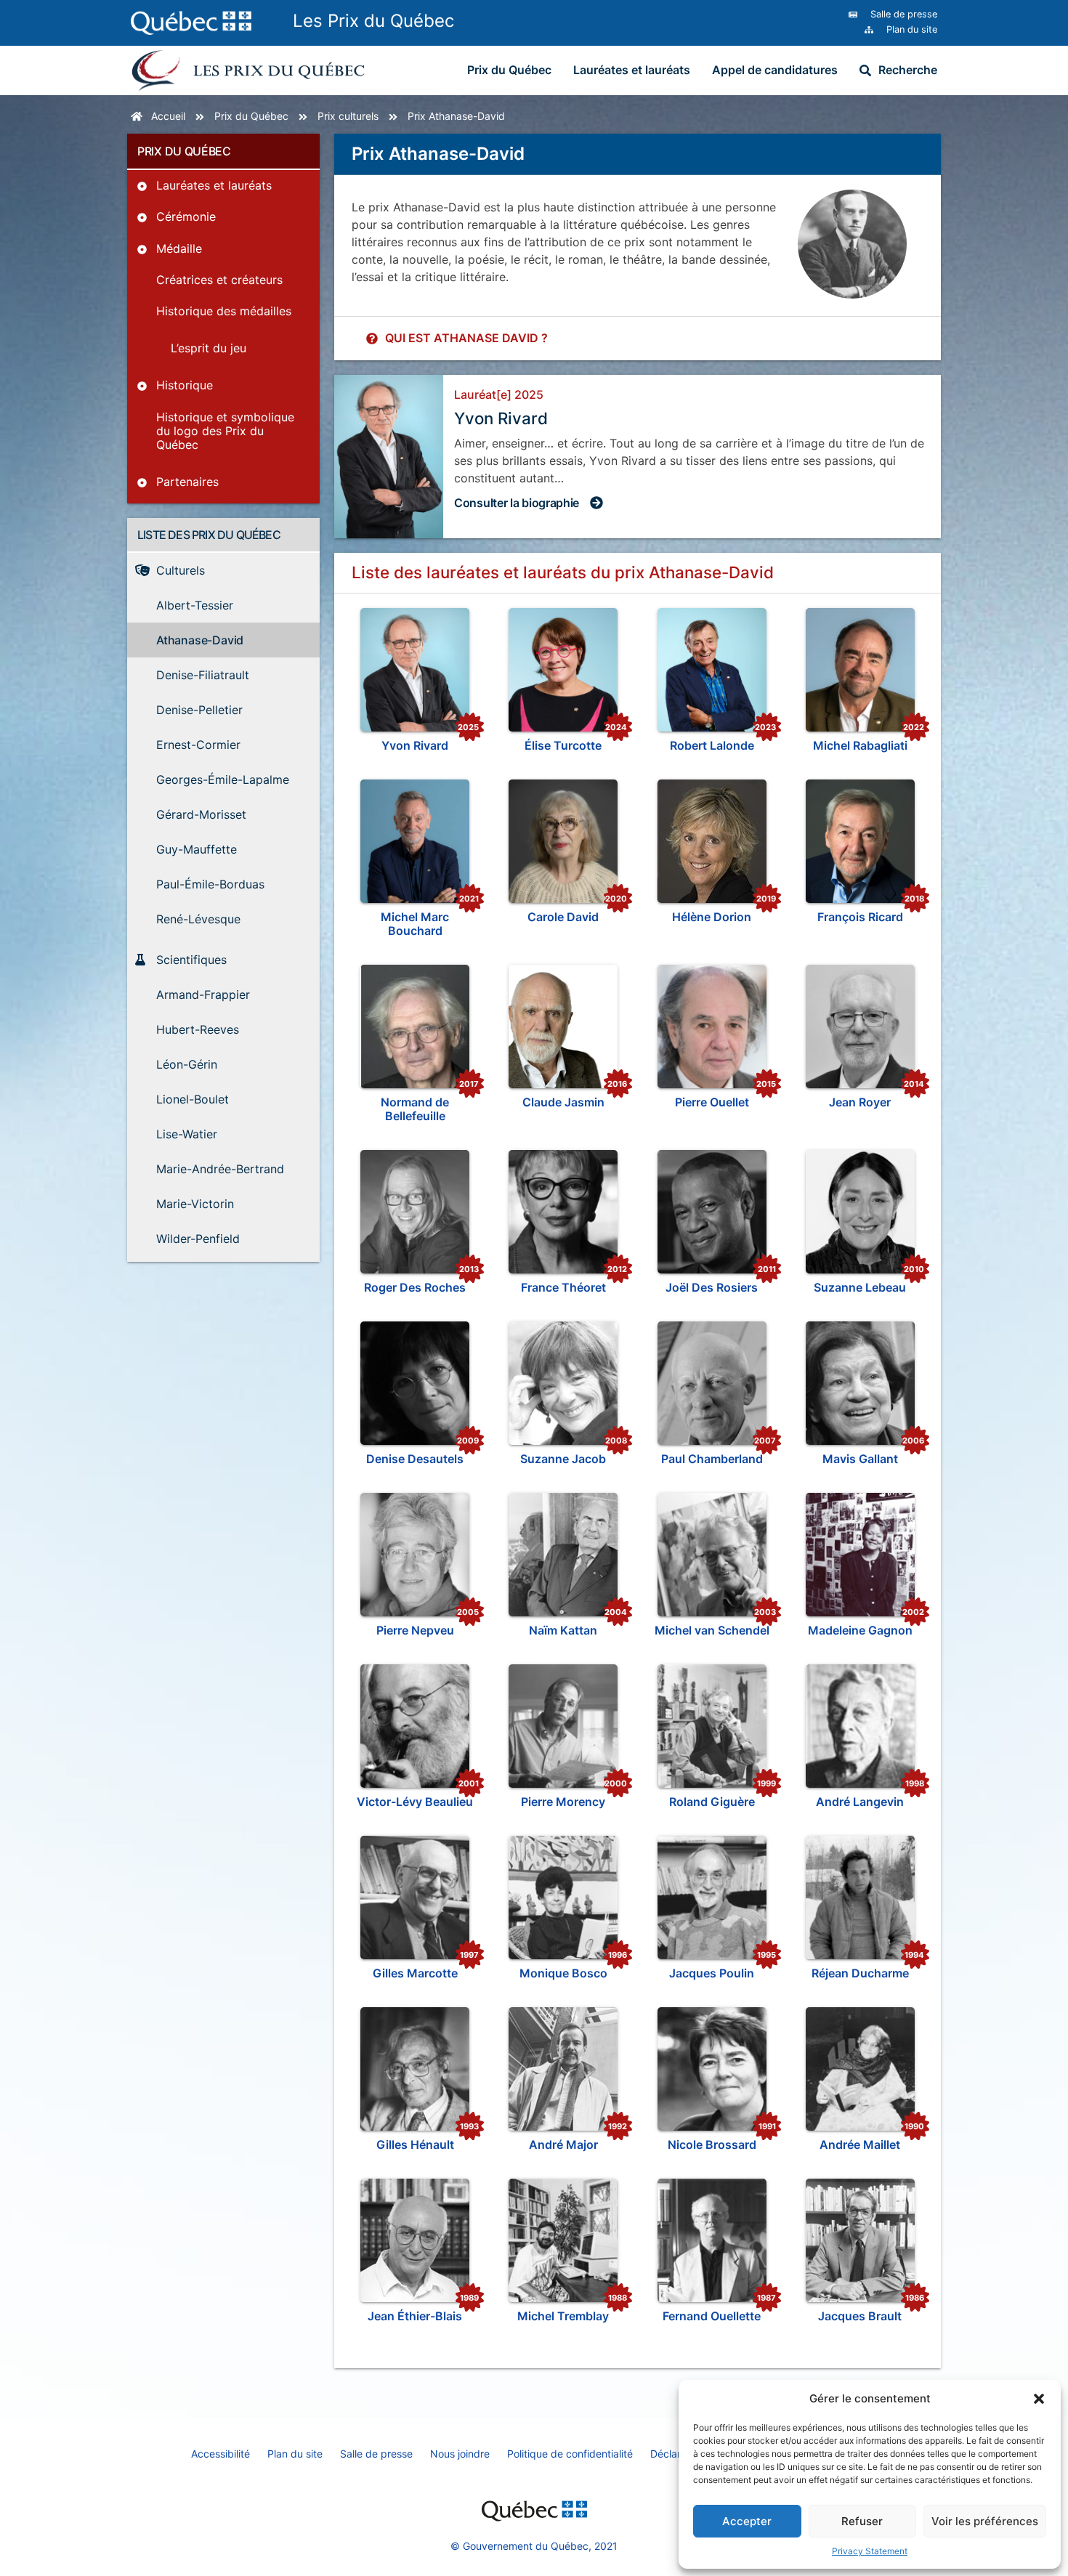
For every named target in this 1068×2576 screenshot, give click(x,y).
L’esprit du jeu (209, 348)
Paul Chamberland (712, 1459)
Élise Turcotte (563, 745)
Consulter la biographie (517, 503)
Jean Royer (860, 1102)
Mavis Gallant (860, 1459)
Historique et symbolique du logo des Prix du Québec (225, 431)
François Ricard (860, 917)
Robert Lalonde (712, 745)
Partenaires (187, 482)
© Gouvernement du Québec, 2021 (534, 2546)
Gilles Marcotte (415, 1973)
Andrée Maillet (860, 2144)
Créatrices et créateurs (219, 280)
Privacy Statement (870, 2551)
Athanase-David (467, 116)
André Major (563, 2144)
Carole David (563, 917)
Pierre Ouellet (712, 1102)
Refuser (862, 2521)
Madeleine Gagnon (860, 1630)
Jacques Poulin (712, 1973)
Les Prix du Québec (373, 21)
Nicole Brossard (712, 2144)
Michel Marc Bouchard (415, 924)
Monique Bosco (563, 1973)
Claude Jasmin (563, 1102)
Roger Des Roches (415, 1287)
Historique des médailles (224, 311)
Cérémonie (186, 216)
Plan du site (295, 2454)
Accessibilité (221, 2454)
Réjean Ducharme (860, 1973)
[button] (1039, 2399)
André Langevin (860, 1802)
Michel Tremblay (563, 2316)
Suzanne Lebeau (860, 1287)
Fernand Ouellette (712, 2316)
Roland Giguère (712, 1802)
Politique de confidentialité (570, 2454)
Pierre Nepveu (415, 1630)
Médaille (179, 248)
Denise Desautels (415, 1459)
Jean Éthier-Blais (415, 2316)
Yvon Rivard (415, 745)
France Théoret (563, 1287)
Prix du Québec (509, 70)
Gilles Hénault (415, 2144)
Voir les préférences (985, 2521)
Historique (185, 385)
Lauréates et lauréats (632, 70)
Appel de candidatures (775, 70)
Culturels (359, 116)
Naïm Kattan (563, 1630)
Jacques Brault (860, 2316)
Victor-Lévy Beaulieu (415, 1802)
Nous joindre (460, 2454)
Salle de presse (376, 2454)
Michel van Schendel (712, 1630)
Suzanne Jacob (563, 1459)
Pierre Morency (563, 1802)
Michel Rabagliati (860, 745)
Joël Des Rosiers (712, 1287)
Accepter (747, 2521)
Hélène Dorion (712, 917)
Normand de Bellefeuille (415, 1109)
